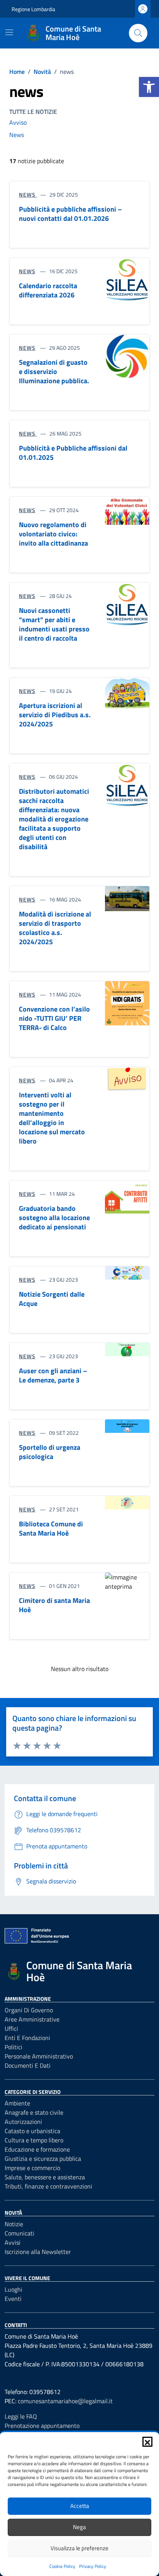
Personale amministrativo (39, 2056)
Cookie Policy (62, 2566)
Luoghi (14, 2289)
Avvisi (13, 2242)
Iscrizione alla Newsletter (38, 2252)
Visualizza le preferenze (79, 2548)
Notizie (14, 2224)
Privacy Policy (93, 2566)
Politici (14, 2047)
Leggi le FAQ (21, 2416)
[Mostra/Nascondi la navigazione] (9, 32)
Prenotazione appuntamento (42, 2426)
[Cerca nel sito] (138, 33)
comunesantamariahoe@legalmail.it (65, 2401)
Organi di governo (29, 2010)
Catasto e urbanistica (32, 2131)
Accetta (80, 2506)
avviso (18, 122)
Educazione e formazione (37, 2149)
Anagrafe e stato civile (34, 2112)
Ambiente (17, 2103)
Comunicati (19, 2233)
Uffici (11, 2028)
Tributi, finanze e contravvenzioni (48, 2186)
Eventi (13, 2299)
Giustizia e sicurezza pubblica (43, 2159)
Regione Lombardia (33, 9)
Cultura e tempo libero (34, 2140)
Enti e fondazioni (27, 2038)
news (17, 135)
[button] (149, 87)
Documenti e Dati (28, 2065)
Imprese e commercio (32, 2168)
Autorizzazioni (23, 2122)
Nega (79, 2527)
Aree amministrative (32, 2019)
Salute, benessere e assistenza (45, 2177)
